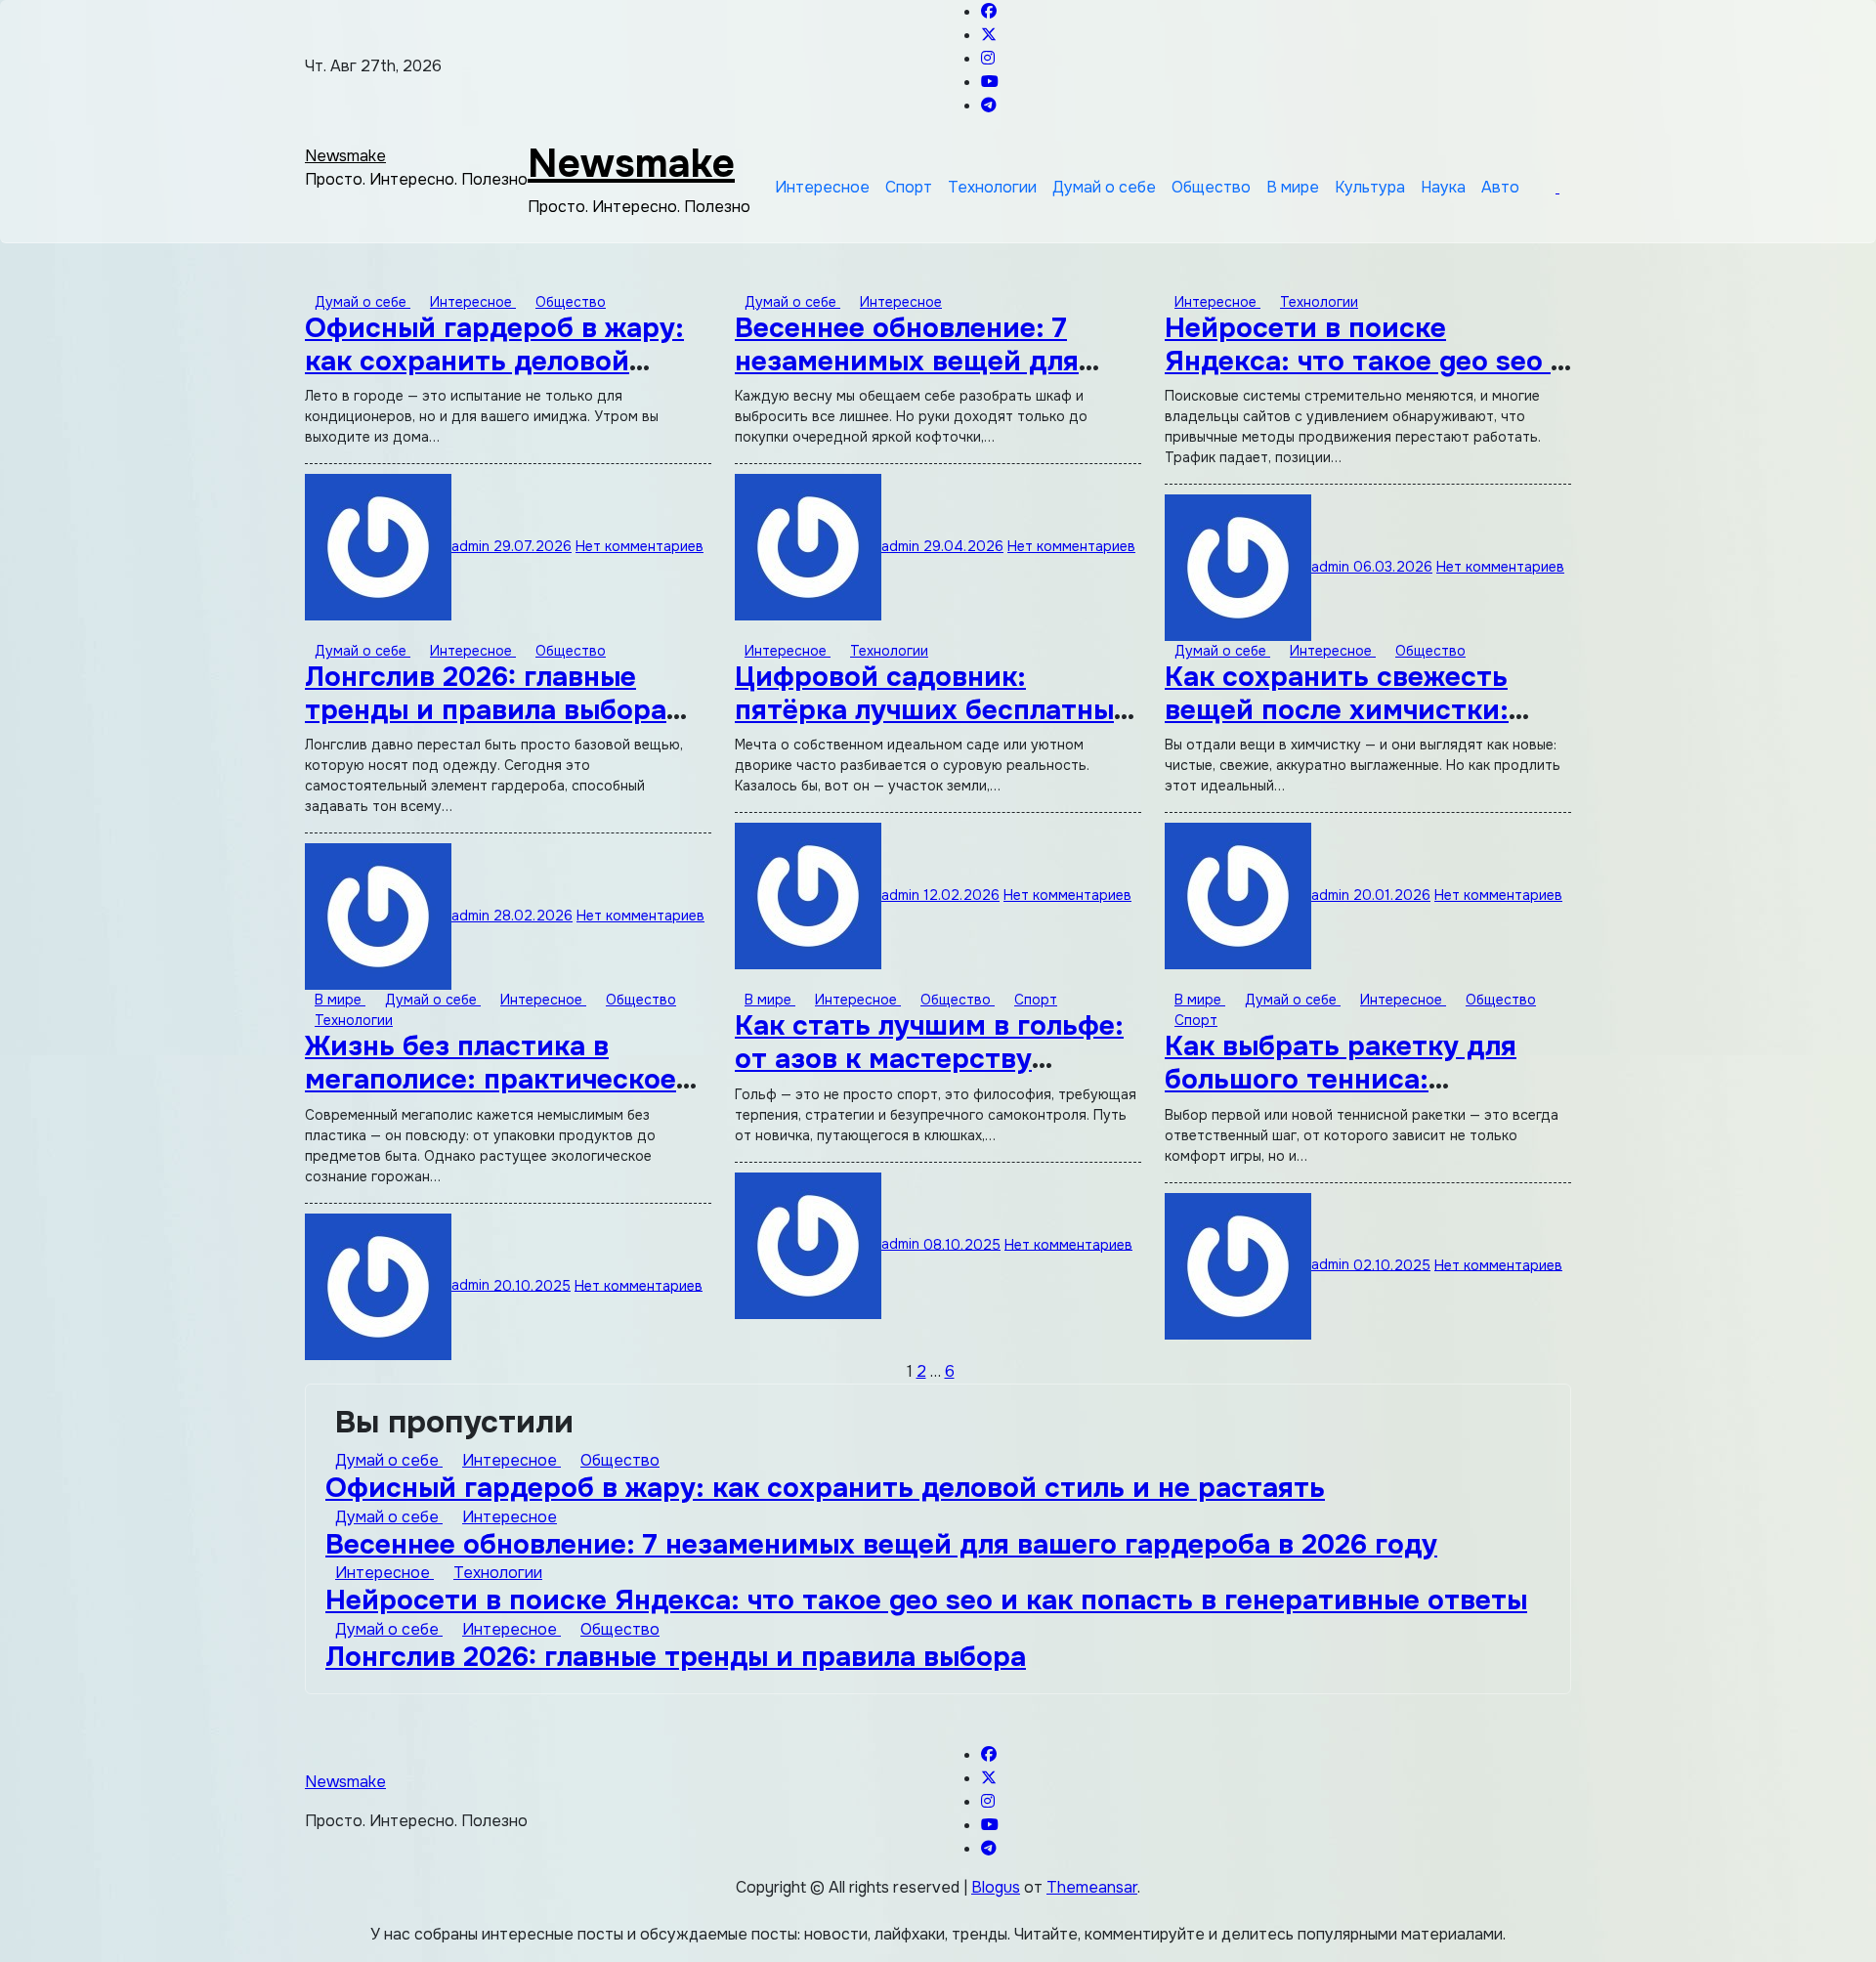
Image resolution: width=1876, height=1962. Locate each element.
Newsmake (345, 156)
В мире (1293, 187)
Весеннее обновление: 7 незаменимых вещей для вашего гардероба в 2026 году (881, 1545)
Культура (1370, 187)
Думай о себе (1104, 187)
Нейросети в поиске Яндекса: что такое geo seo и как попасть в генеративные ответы (926, 1600)
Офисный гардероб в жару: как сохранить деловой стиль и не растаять (494, 361)
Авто (1500, 187)
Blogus (996, 1887)
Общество (1211, 187)
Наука (1443, 187)
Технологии (992, 187)
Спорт (909, 187)
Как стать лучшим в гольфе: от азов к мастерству (929, 1043)
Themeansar (1092, 1887)
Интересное (822, 187)
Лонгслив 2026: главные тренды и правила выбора (486, 694)
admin (472, 546)
